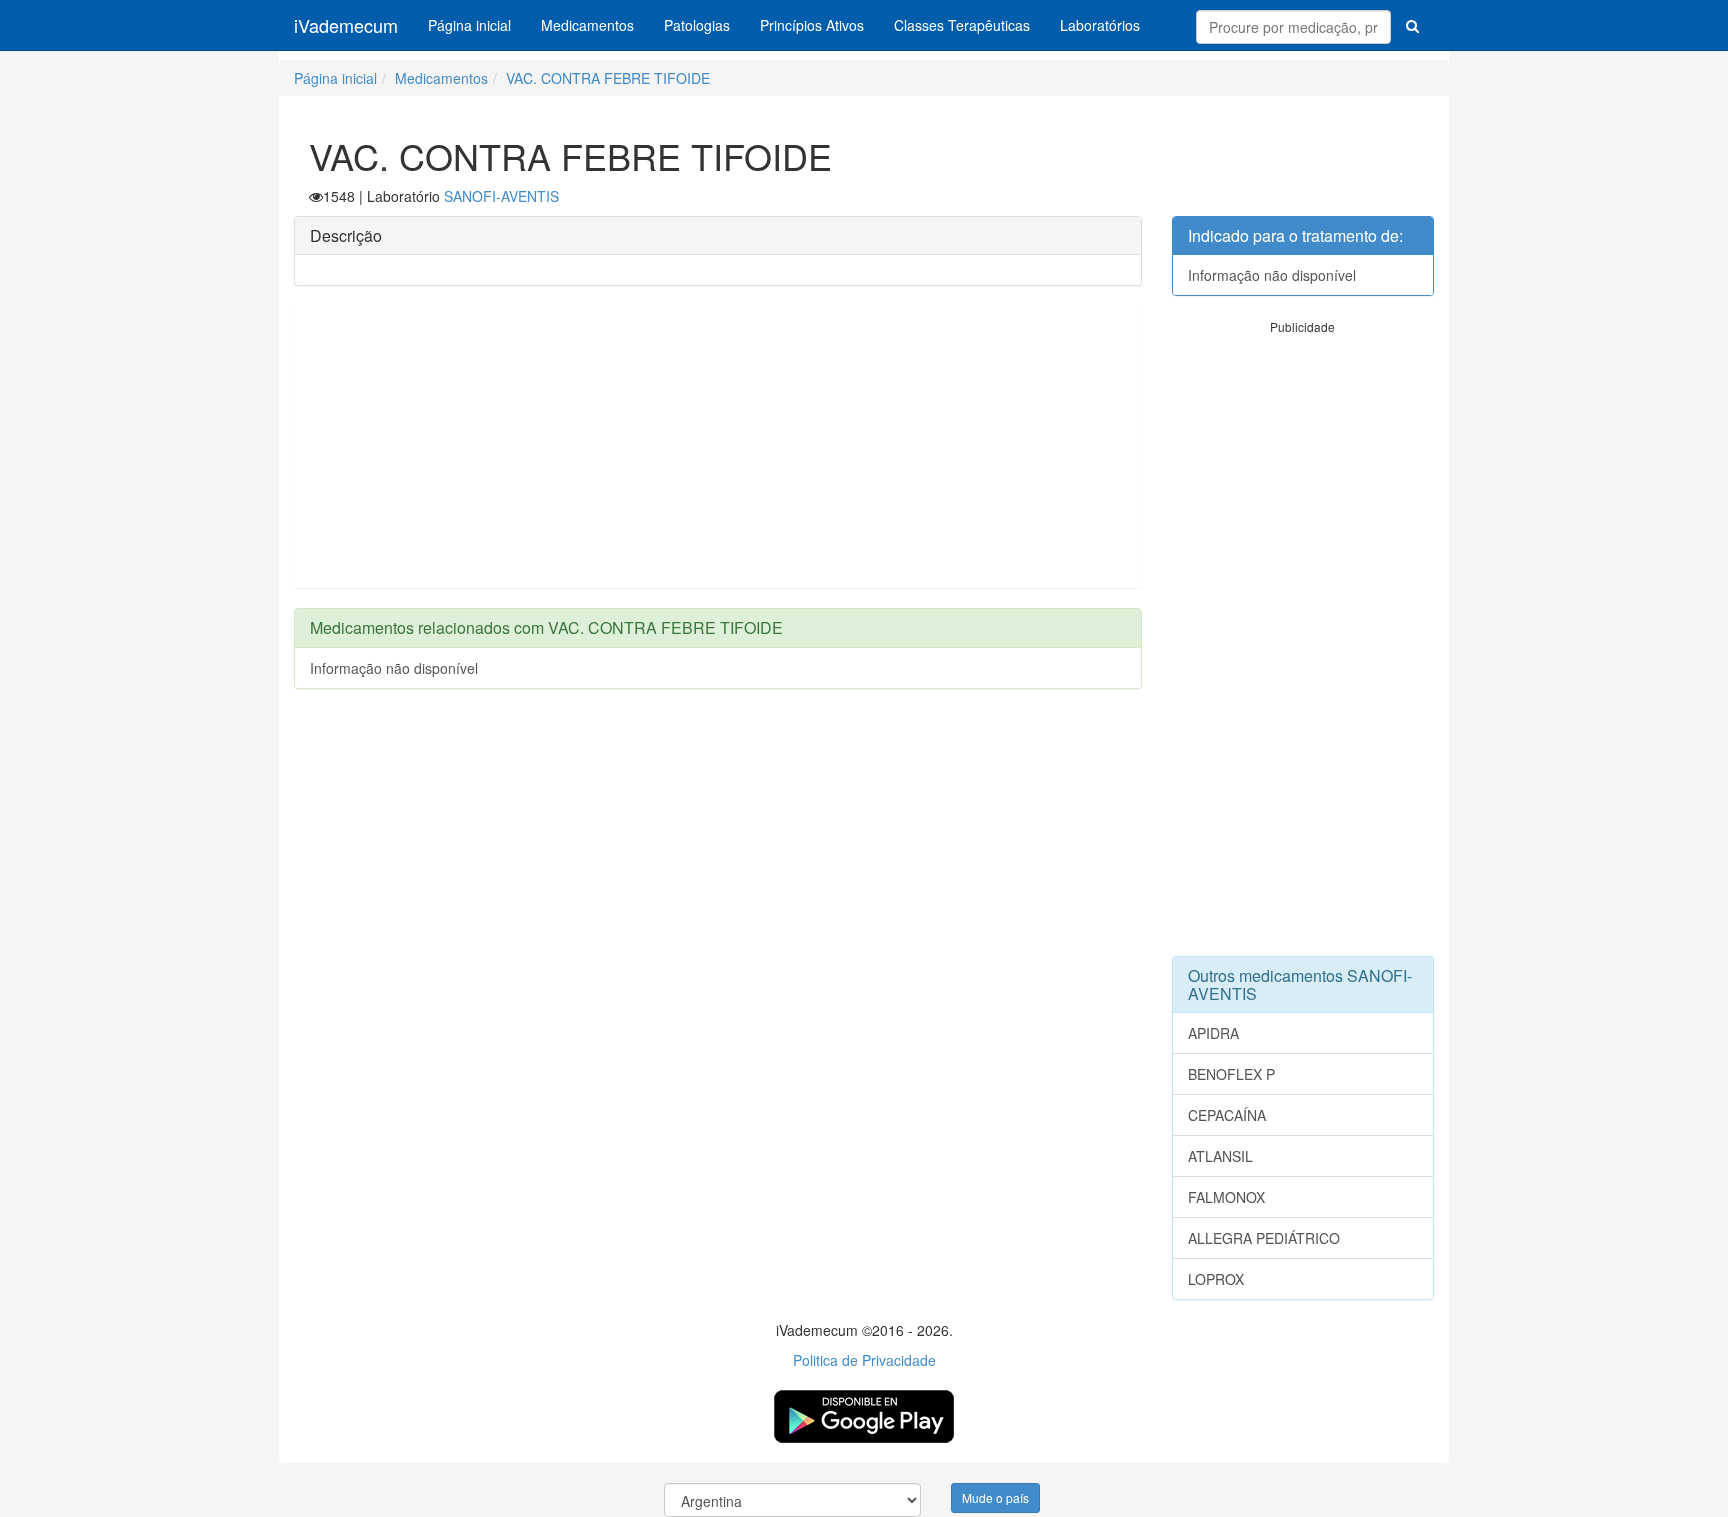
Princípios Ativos (812, 25)
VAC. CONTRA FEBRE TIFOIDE (608, 78)
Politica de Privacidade (864, 1360)
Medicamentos (587, 25)
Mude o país (995, 1497)
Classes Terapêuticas (962, 25)
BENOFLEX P (1231, 1074)
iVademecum (346, 25)
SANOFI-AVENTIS (501, 196)
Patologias (697, 25)
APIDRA (1213, 1033)
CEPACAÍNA (1227, 1115)
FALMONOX (1226, 1197)
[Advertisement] (718, 447)
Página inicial (469, 25)
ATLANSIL (1220, 1156)
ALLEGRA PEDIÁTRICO (1264, 1238)
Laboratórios (1100, 25)
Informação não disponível (394, 668)
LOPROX (1216, 1279)
